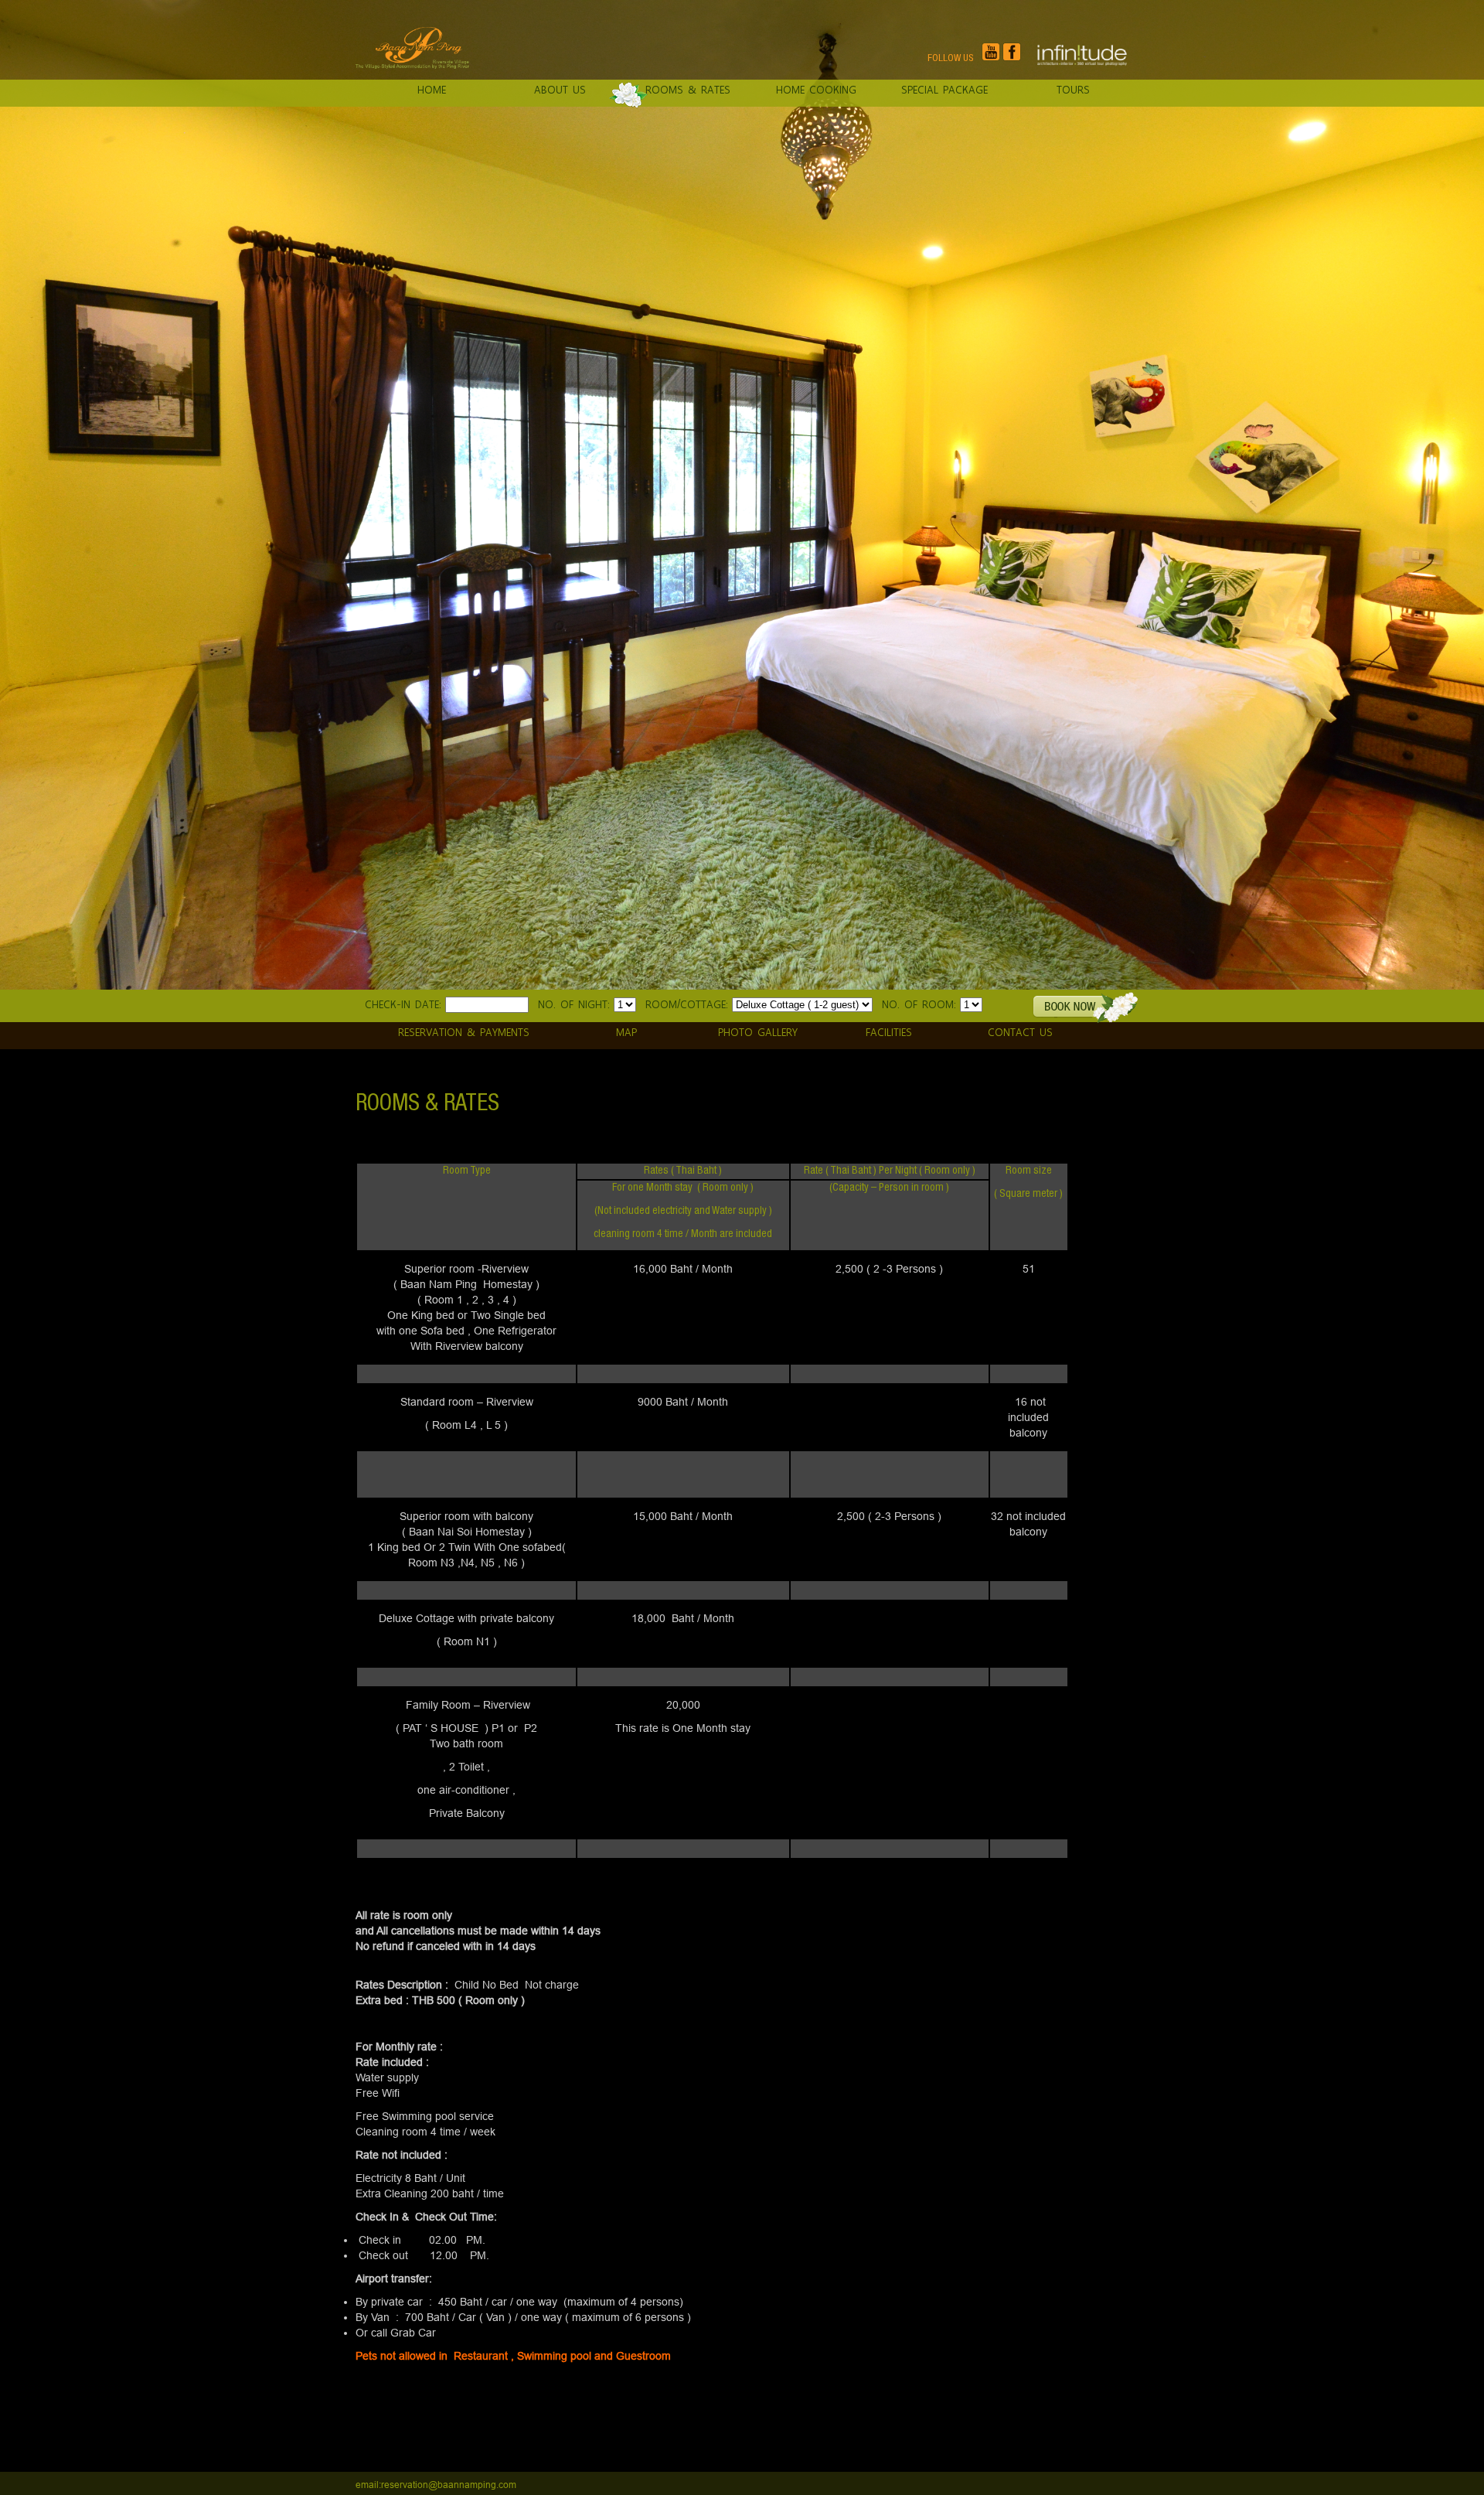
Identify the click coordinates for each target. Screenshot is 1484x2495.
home (432, 89)
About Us (560, 89)
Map (626, 1032)
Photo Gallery (758, 1032)
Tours (1073, 89)
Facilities (889, 1032)
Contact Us (1020, 1032)
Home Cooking (816, 89)
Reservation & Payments (464, 1032)
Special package (945, 89)
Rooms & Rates (688, 89)
